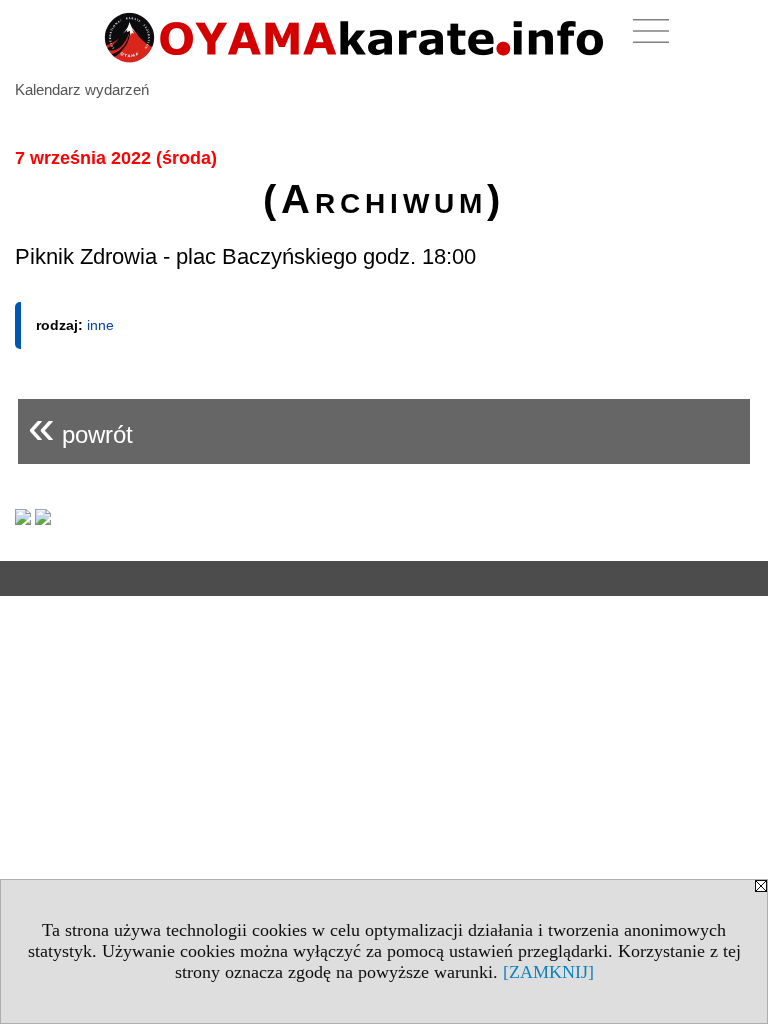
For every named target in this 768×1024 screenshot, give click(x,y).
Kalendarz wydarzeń (82, 89)
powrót (80, 426)
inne (100, 325)
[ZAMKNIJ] (548, 972)
